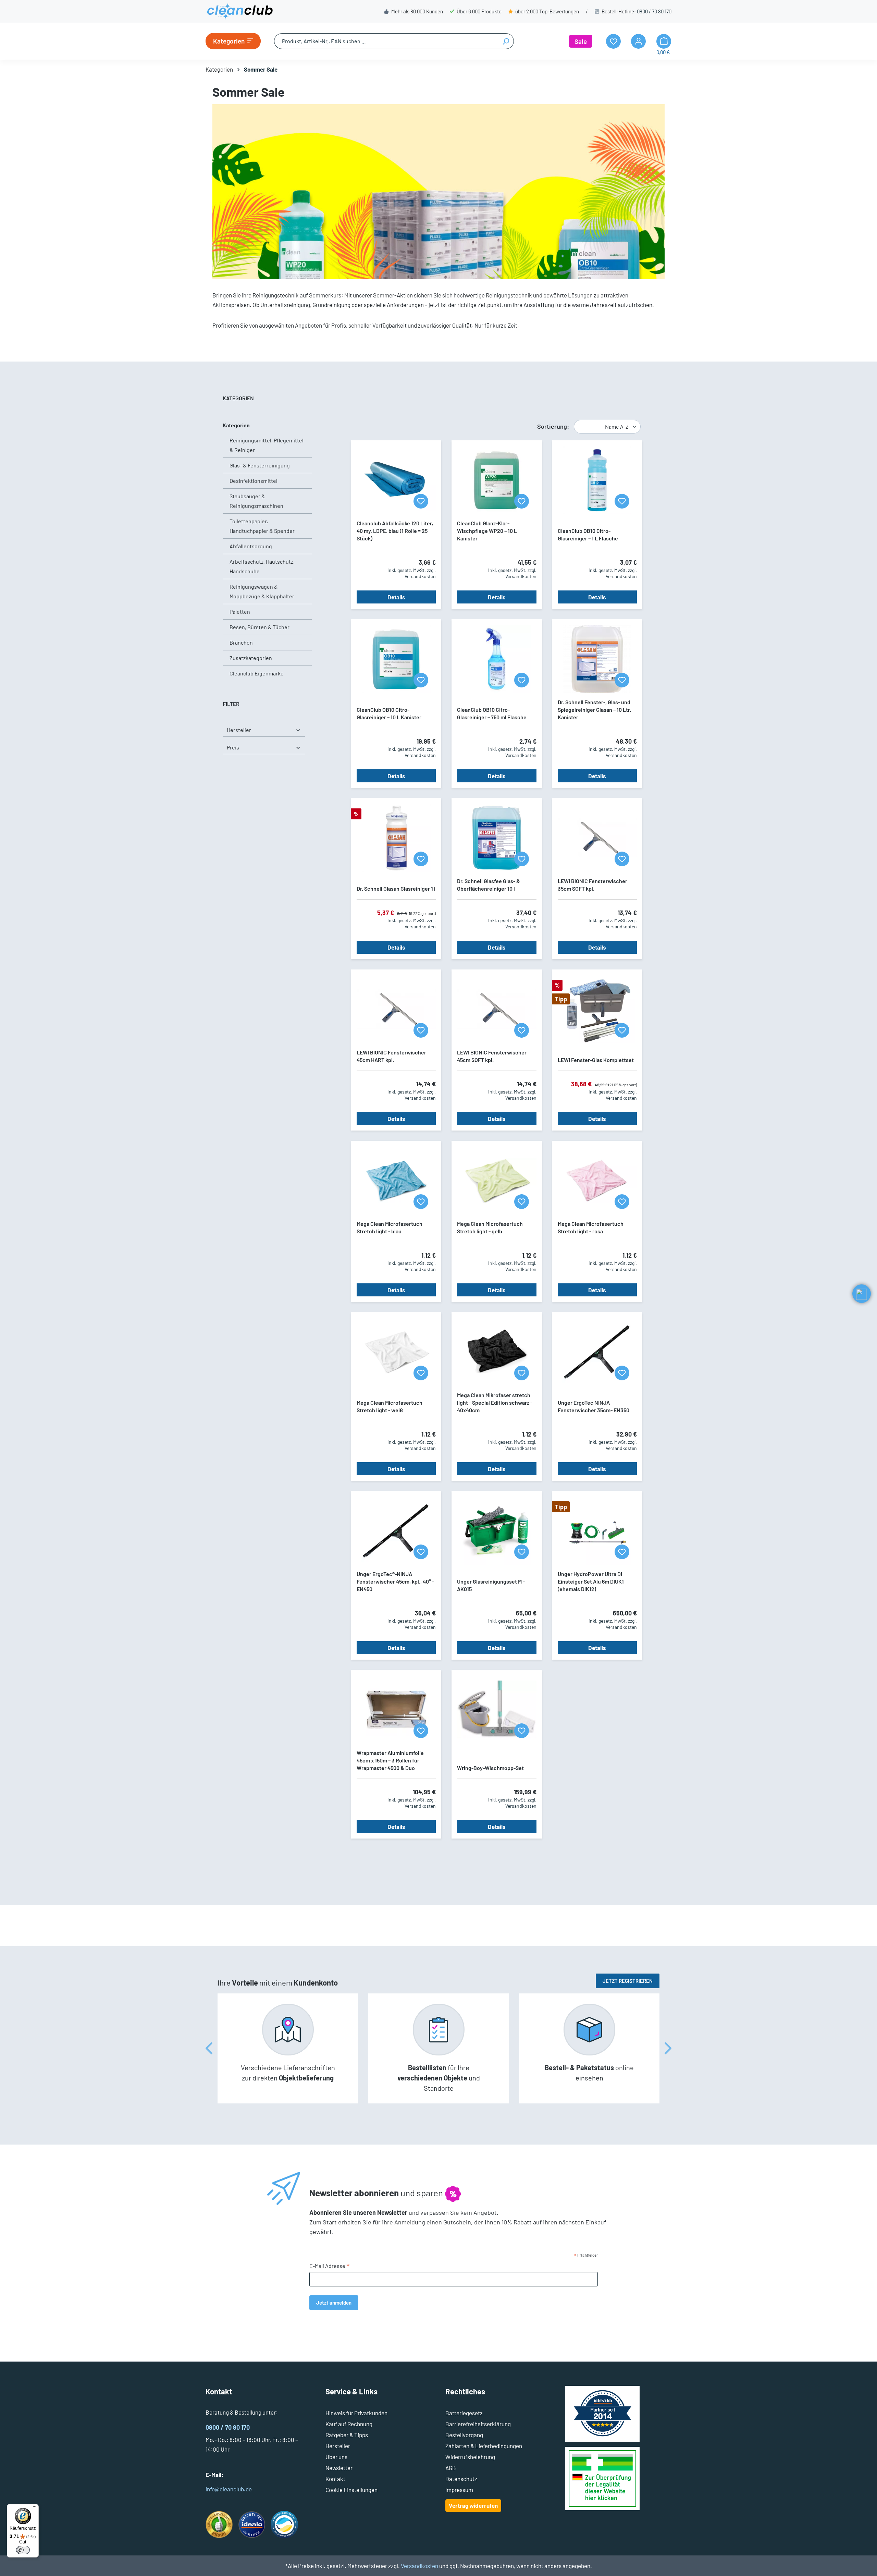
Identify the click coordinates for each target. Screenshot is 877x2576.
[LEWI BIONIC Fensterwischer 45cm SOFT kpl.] (497, 1009)
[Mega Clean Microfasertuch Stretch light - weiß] (396, 1352)
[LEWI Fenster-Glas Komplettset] (597, 1009)
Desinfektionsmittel (254, 481)
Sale (581, 41)
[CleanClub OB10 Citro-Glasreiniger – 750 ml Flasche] (497, 659)
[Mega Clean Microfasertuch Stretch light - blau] (396, 1181)
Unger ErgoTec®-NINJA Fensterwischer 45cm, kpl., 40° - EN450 (395, 1581)
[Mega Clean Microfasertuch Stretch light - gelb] (497, 1181)
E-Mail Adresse (330, 2266)
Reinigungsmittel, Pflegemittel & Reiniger (267, 445)
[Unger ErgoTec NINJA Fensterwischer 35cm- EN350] (597, 1352)
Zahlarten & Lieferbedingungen (484, 2446)
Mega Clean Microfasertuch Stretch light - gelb (490, 1227)
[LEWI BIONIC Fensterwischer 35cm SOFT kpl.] (597, 838)
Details (396, 597)
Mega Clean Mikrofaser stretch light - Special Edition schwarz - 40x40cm (495, 1402)
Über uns (336, 2457)
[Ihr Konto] (638, 41)
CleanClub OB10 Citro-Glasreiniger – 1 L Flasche (588, 534)
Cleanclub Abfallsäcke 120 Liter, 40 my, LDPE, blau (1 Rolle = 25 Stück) (395, 531)
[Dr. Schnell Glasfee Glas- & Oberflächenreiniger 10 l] (497, 838)
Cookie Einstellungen (351, 2490)
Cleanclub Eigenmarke (257, 673)
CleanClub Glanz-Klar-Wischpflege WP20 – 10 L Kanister (487, 531)
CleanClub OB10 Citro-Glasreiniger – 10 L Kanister (389, 713)
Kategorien (236, 425)
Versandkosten (419, 2566)
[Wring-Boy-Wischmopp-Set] (497, 1710)
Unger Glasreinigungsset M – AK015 (491, 1585)
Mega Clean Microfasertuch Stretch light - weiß (390, 1406)
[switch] (23, 2550)
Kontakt (335, 2479)
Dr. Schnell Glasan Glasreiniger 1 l (396, 888)
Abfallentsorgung (251, 546)
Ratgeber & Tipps (347, 2435)
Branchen (241, 642)
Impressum (459, 2490)
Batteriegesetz (464, 2413)
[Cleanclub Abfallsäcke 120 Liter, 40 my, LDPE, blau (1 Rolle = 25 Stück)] (396, 480)
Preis (233, 747)
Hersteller (239, 730)
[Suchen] (506, 41)
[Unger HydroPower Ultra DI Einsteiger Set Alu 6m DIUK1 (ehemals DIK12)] (597, 1531)
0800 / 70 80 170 (654, 11)
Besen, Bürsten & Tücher (260, 627)
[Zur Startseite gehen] (240, 11)
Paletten (240, 612)
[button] (862, 1294)
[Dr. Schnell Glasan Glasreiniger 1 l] (396, 838)
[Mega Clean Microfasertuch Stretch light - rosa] (597, 1181)
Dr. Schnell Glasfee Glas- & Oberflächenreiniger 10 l (489, 885)
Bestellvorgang (464, 2435)
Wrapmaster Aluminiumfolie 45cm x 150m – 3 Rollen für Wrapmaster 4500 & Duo (390, 1760)
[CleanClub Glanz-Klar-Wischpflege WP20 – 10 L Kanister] (497, 480)
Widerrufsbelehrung (470, 2457)
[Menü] (35, 2508)
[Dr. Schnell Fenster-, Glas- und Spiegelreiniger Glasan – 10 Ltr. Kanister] (597, 659)
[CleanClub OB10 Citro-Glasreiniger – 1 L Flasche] (597, 480)
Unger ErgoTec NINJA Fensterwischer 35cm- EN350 (594, 1406)
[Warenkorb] (664, 41)
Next (668, 2048)
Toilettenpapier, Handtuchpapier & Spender (262, 526)
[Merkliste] (421, 501)
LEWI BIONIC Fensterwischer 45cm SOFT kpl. (492, 1056)
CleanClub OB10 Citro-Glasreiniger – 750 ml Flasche (492, 713)
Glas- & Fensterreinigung (260, 465)
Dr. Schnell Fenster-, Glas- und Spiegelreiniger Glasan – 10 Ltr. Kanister (594, 710)
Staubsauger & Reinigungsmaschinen (256, 501)
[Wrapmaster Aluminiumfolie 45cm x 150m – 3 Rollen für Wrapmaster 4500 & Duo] (396, 1710)
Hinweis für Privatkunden (356, 2413)
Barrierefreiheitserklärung (478, 2424)
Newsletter (339, 2468)
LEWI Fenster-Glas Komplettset (596, 1060)
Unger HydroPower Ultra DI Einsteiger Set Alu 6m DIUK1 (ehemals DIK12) (591, 1581)
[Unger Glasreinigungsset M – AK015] (497, 1531)
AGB (451, 2468)
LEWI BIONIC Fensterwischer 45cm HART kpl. (391, 1056)
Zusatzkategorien (251, 658)
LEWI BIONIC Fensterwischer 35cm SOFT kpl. (592, 885)
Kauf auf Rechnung (349, 2424)
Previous (209, 2048)
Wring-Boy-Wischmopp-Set (490, 1768)
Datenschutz (461, 2479)
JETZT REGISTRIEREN (628, 1981)
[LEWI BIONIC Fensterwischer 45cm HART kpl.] (396, 1009)
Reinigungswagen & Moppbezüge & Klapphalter (262, 591)
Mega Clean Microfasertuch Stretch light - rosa (591, 1227)
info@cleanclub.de (229, 2489)
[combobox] (386, 41)
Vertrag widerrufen (473, 2505)
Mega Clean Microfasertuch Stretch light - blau (390, 1227)
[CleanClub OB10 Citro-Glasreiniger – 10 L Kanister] (396, 659)
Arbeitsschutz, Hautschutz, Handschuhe (262, 566)
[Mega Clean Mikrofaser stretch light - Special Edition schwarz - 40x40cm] (497, 1352)
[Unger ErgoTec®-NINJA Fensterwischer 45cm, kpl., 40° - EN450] (396, 1531)
